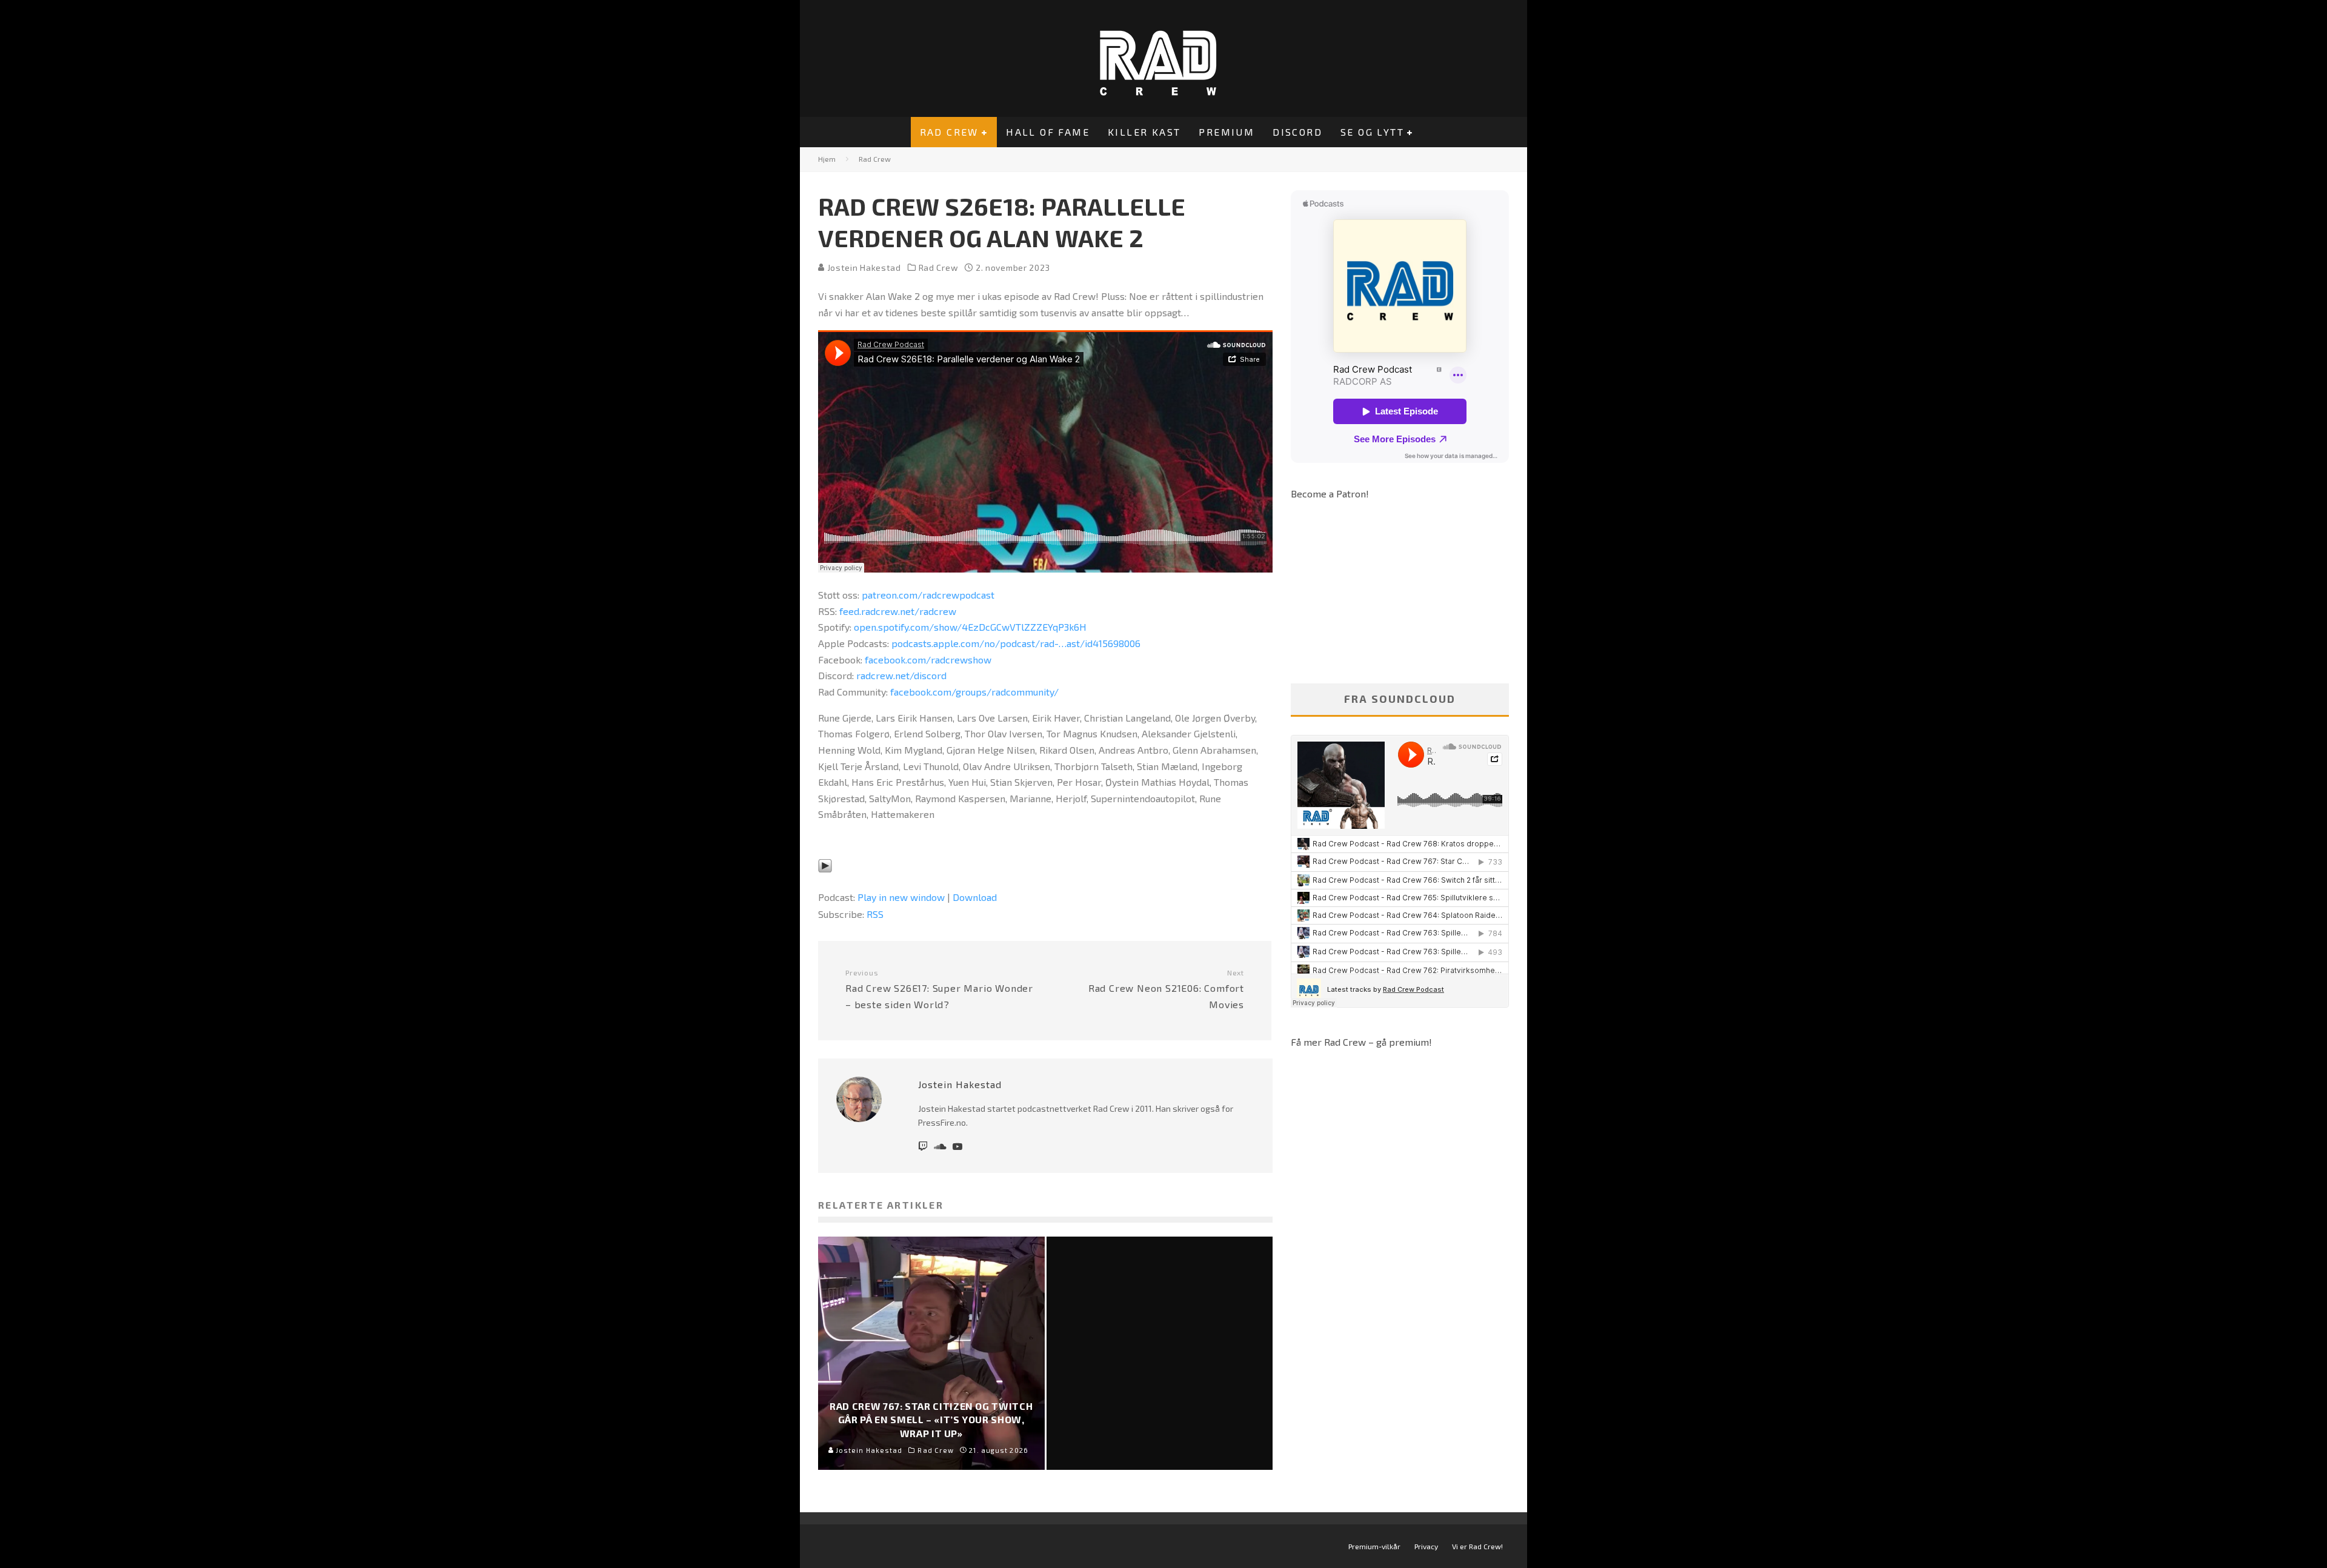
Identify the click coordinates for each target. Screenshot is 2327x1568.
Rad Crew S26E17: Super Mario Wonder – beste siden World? (939, 989)
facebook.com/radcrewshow (928, 659)
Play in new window (901, 897)
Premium (1227, 132)
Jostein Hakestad (863, 267)
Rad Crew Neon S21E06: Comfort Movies (1166, 989)
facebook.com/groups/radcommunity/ (974, 692)
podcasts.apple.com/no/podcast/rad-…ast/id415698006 (1016, 643)
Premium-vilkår (1374, 1546)
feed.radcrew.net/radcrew (898, 611)
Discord (1297, 132)
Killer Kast (1144, 132)
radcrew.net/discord (901, 675)
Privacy (1426, 1546)
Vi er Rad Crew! (1477, 1546)
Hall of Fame (1048, 132)
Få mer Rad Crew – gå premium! (1361, 1042)
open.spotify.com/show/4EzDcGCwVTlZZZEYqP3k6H (970, 627)
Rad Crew (949, 132)
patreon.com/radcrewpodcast (928, 595)
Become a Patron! (1330, 493)
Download (975, 897)
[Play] (825, 881)
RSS (875, 914)
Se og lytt (1372, 132)
